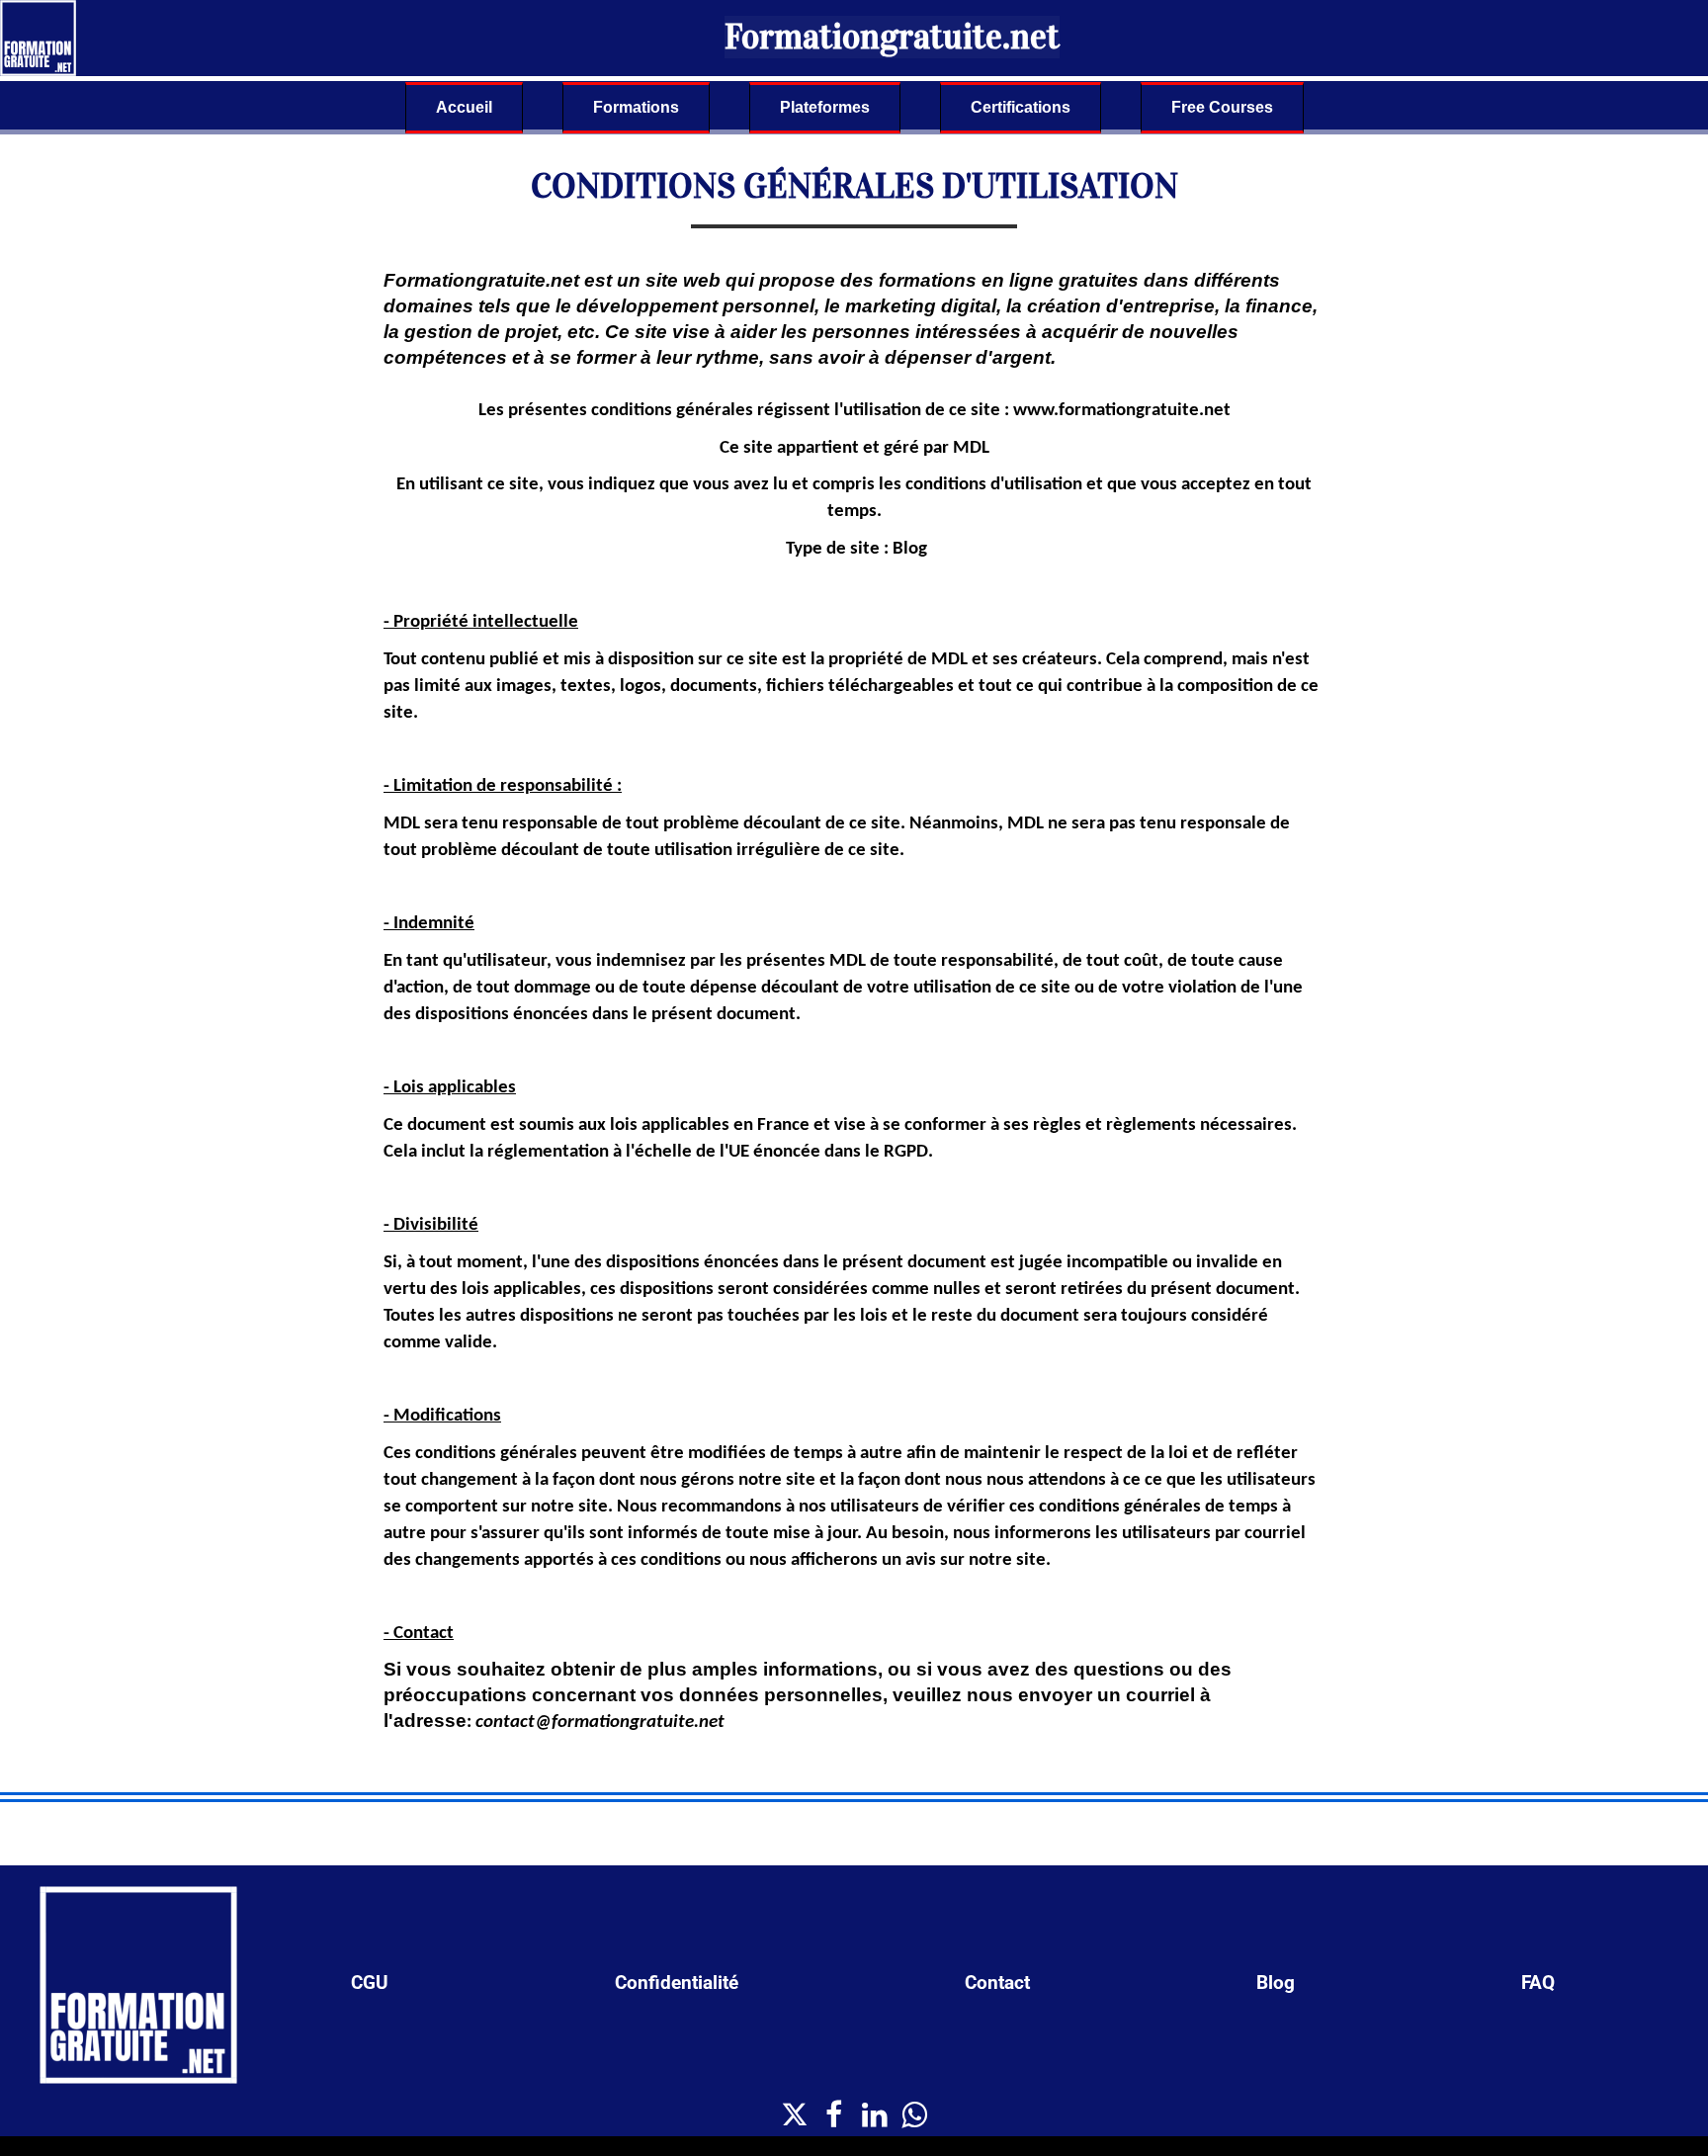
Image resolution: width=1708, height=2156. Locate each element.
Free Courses (1222, 107)
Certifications (1021, 107)
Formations (636, 107)
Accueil (464, 107)
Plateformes (825, 107)
